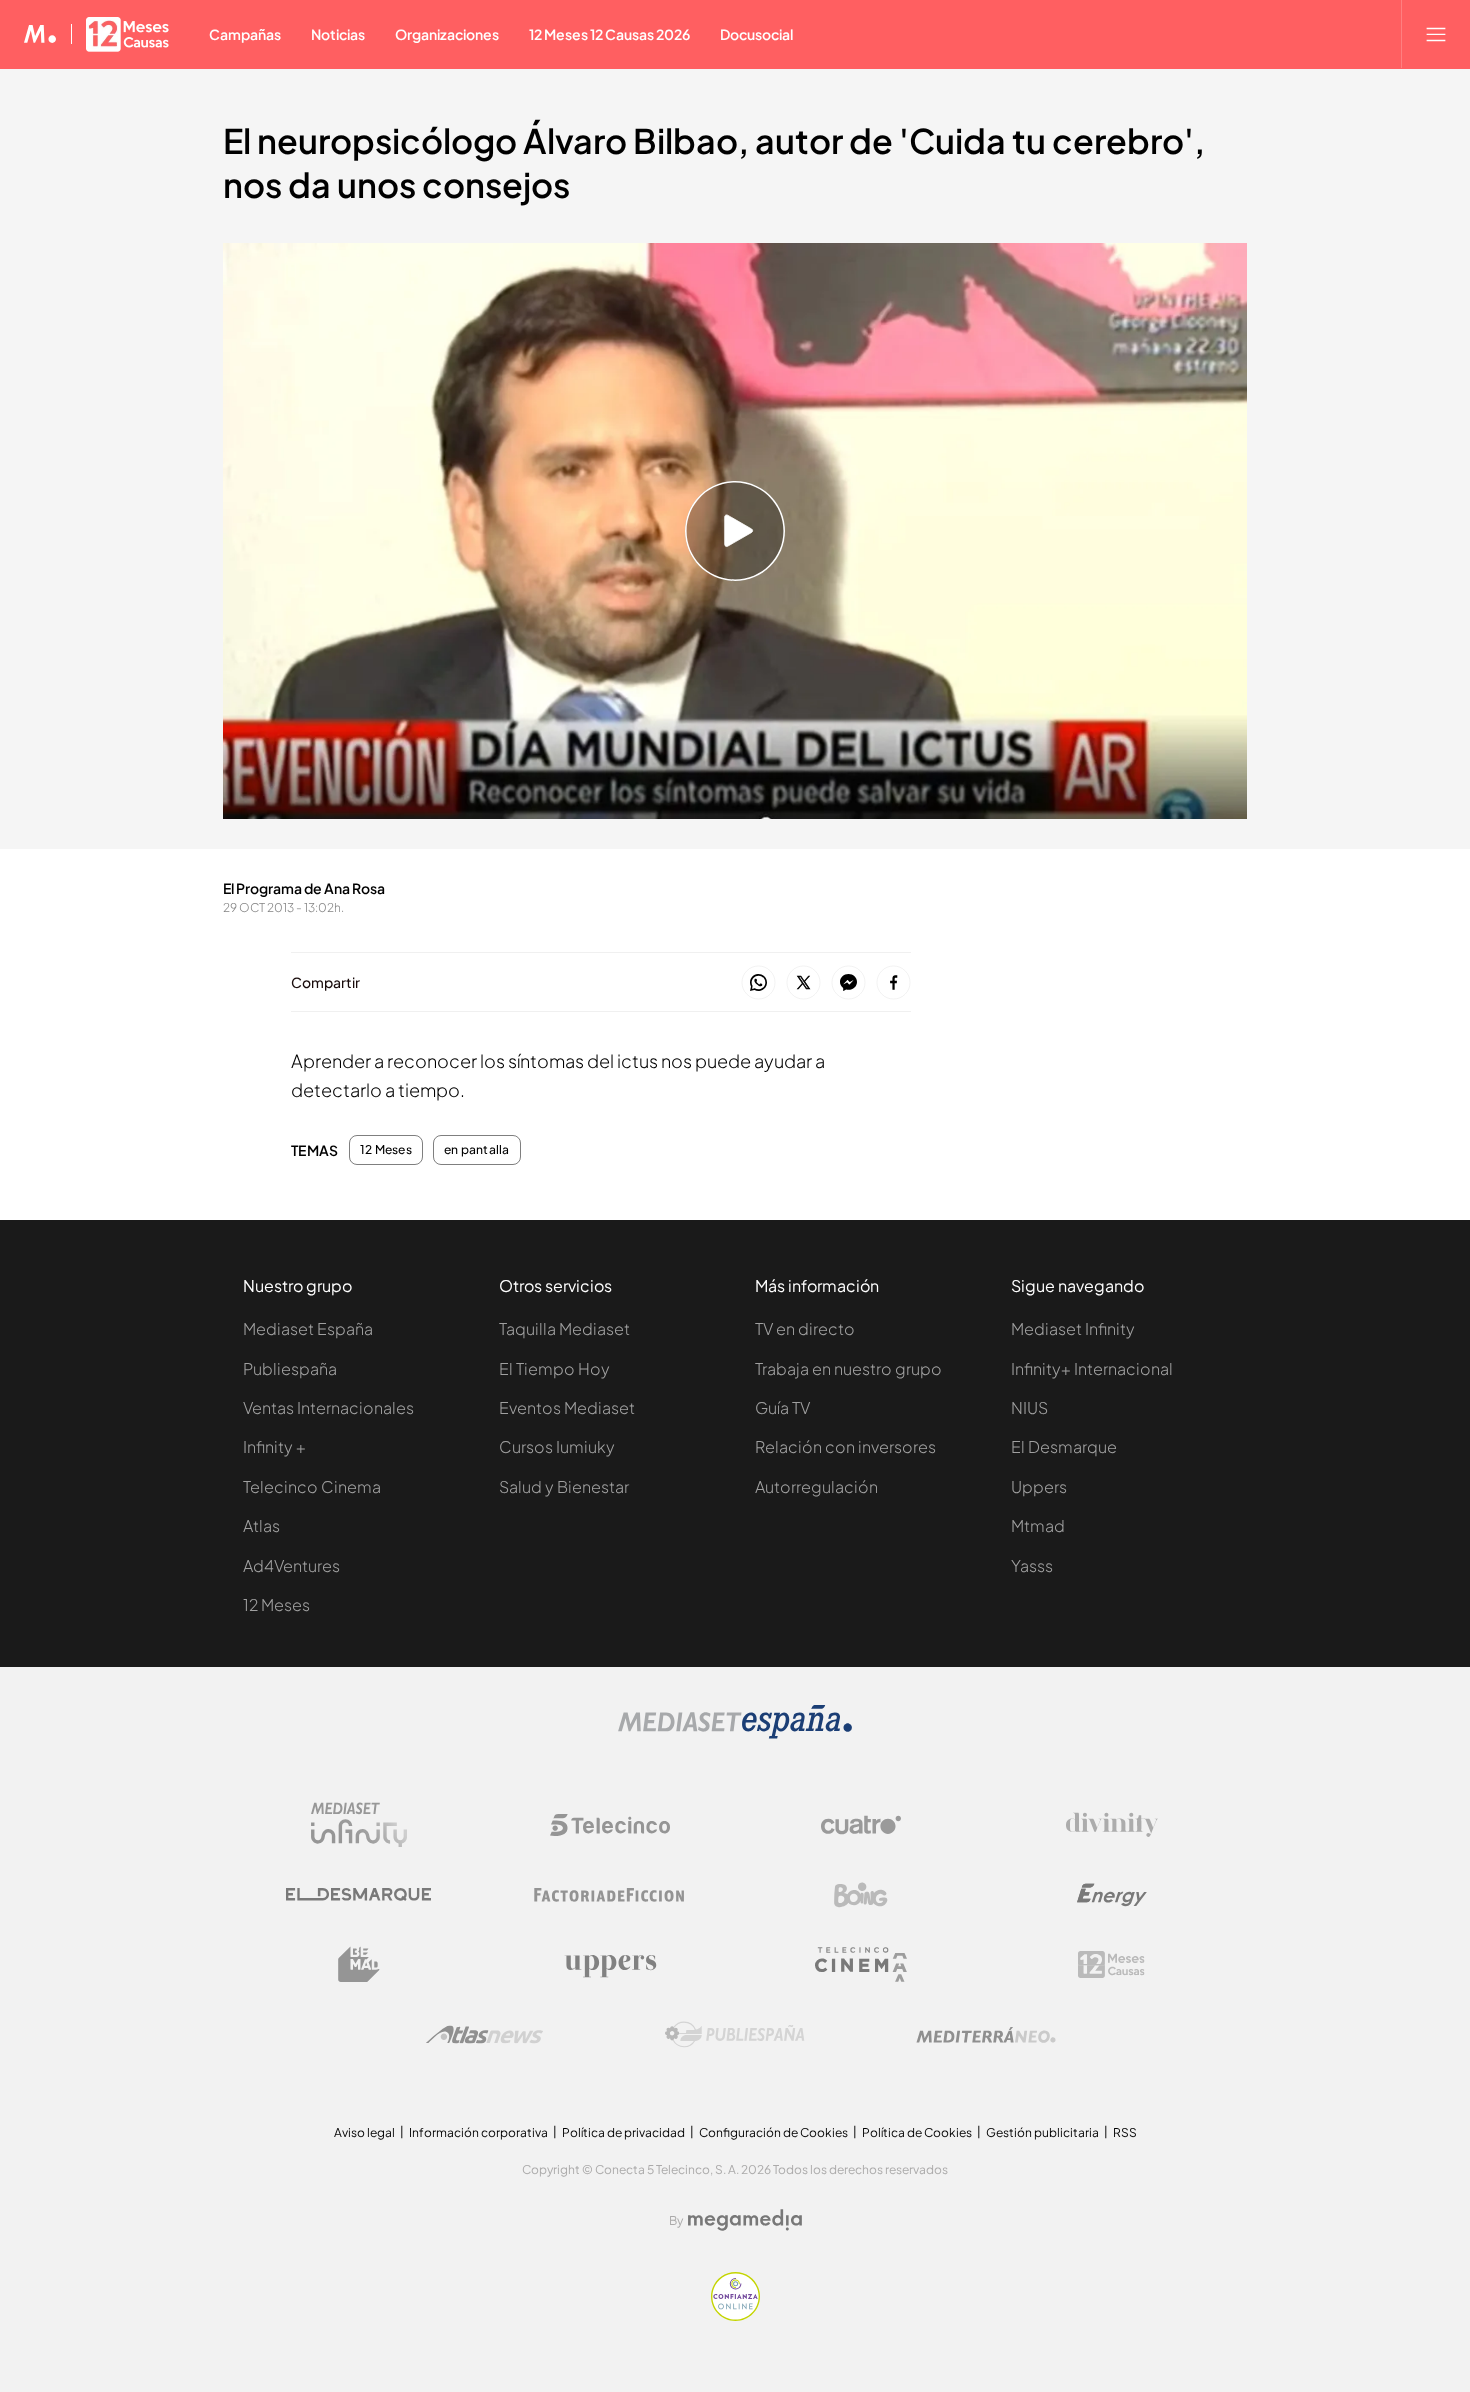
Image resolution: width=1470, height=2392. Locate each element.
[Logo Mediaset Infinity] (359, 1825)
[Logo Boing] (861, 1895)
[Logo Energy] (1112, 1895)
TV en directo (805, 1328)
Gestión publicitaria (1042, 2132)
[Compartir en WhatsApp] (758, 983)
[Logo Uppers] (610, 1965)
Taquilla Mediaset (564, 1328)
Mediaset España (308, 1328)
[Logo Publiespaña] (735, 2035)
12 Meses (386, 1150)
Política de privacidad (623, 2132)
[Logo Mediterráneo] (986, 2035)
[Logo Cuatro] (861, 1825)
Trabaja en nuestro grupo (848, 1368)
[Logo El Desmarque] (358, 1894)
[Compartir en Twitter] (803, 983)
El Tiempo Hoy (554, 1368)
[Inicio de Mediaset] (40, 34)
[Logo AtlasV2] (484, 2034)
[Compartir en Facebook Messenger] (848, 983)
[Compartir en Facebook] (893, 983)
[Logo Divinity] (1112, 1825)
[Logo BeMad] (359, 1965)
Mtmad (1038, 1525)
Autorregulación (816, 1486)
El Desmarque (1064, 1446)
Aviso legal (364, 2132)
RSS (1125, 2132)
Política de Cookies (917, 2132)
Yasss (1032, 1565)
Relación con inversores (845, 1446)
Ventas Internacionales (328, 1407)
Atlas (261, 1525)
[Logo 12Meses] (1111, 1964)
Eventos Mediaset (567, 1407)
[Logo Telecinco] (610, 1825)
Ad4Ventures (291, 1565)
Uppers (1039, 1486)
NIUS (1029, 1407)
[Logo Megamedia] (745, 2220)
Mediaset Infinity (1073, 1328)
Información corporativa (478, 2132)
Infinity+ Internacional (1092, 1368)
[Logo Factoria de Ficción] (610, 1895)
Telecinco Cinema (312, 1486)
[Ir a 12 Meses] (127, 34)
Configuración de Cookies (773, 2132)
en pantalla (477, 1150)
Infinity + (274, 1446)
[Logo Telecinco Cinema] (861, 1964)
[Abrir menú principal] (1436, 34)
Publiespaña (290, 1368)
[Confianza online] (735, 2315)
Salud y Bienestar (564, 1486)
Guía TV (782, 1407)
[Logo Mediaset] (735, 1733)
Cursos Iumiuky (557, 1446)
